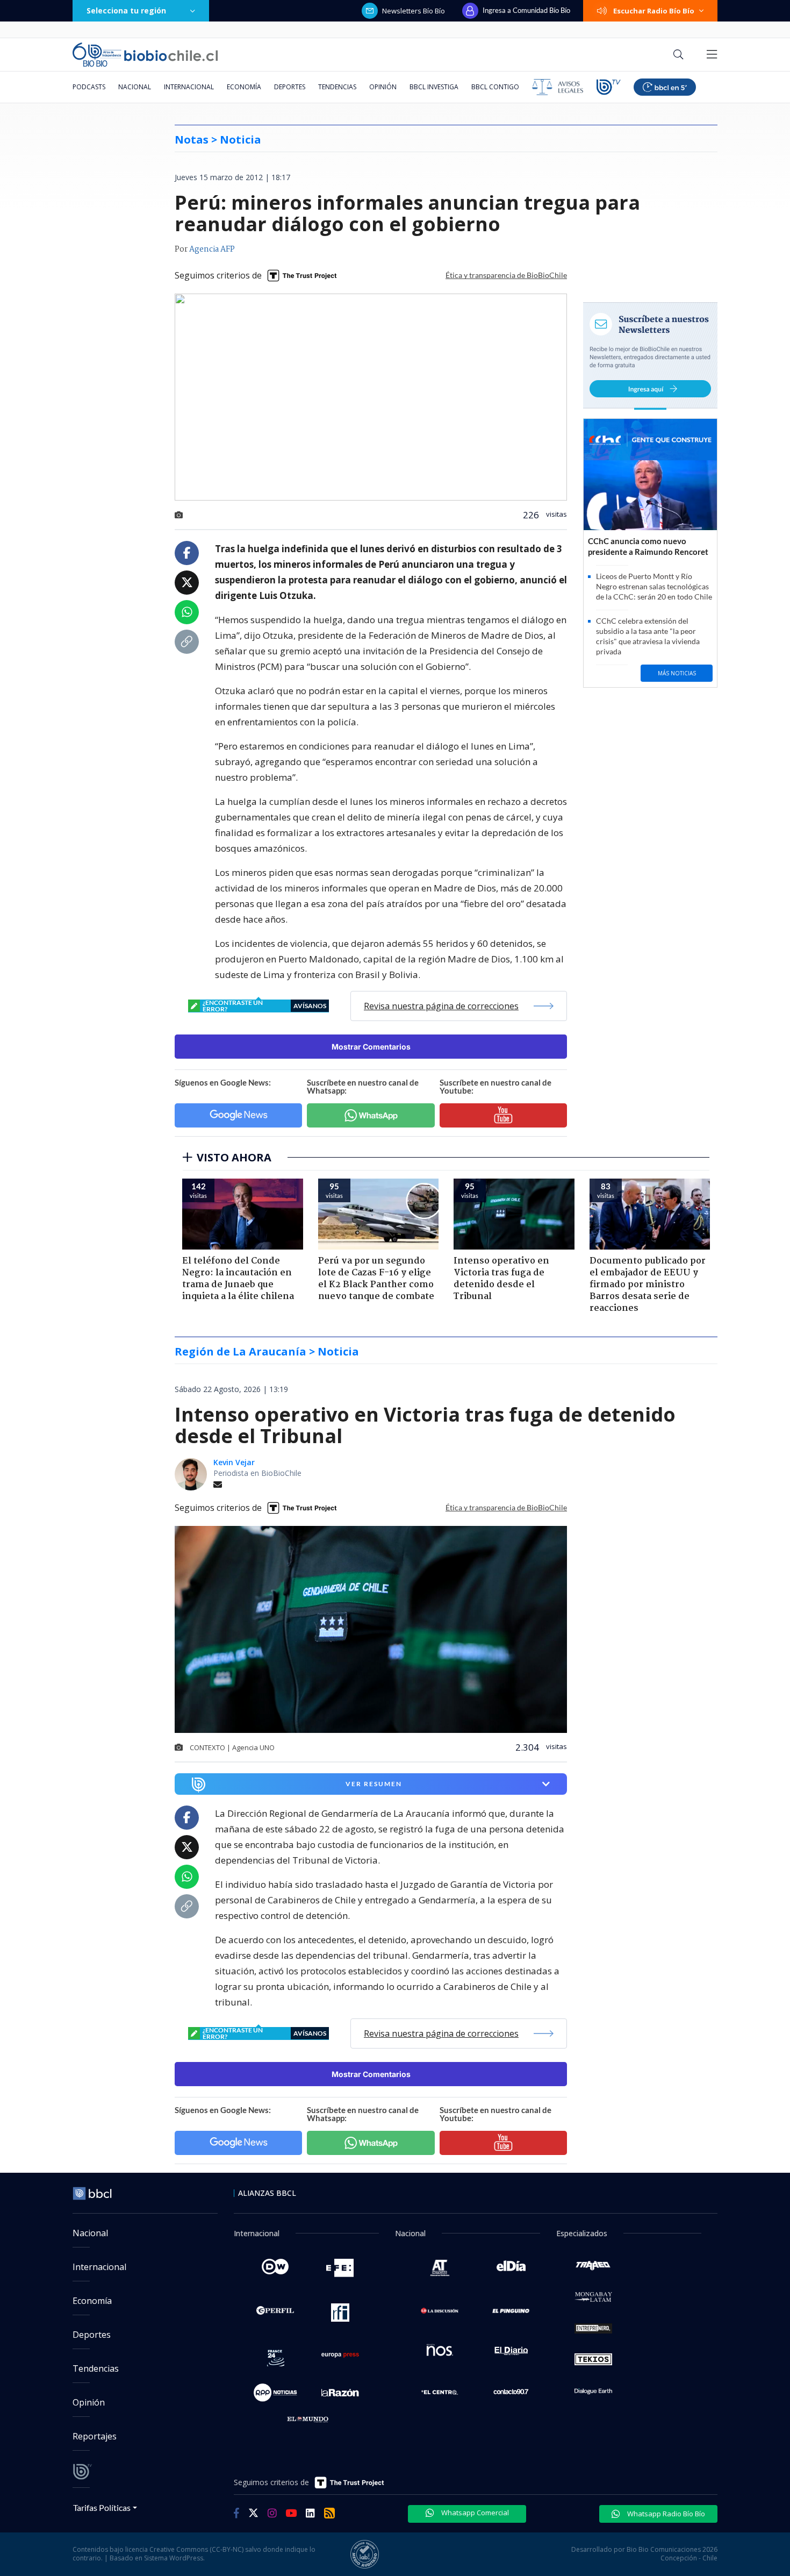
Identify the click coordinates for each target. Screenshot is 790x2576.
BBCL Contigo (495, 87)
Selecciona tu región (126, 10)
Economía (244, 87)
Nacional (135, 87)
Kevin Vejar (234, 1462)
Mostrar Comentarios (371, 1047)
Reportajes (95, 2436)
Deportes (290, 87)
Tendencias (337, 87)
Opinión (383, 87)
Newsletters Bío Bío (414, 11)
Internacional (189, 87)
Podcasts (89, 87)
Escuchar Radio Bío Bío (654, 11)
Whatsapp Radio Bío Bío (665, 2514)
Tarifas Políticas (102, 2507)
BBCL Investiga (434, 87)
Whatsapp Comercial (474, 2513)
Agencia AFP (212, 249)
